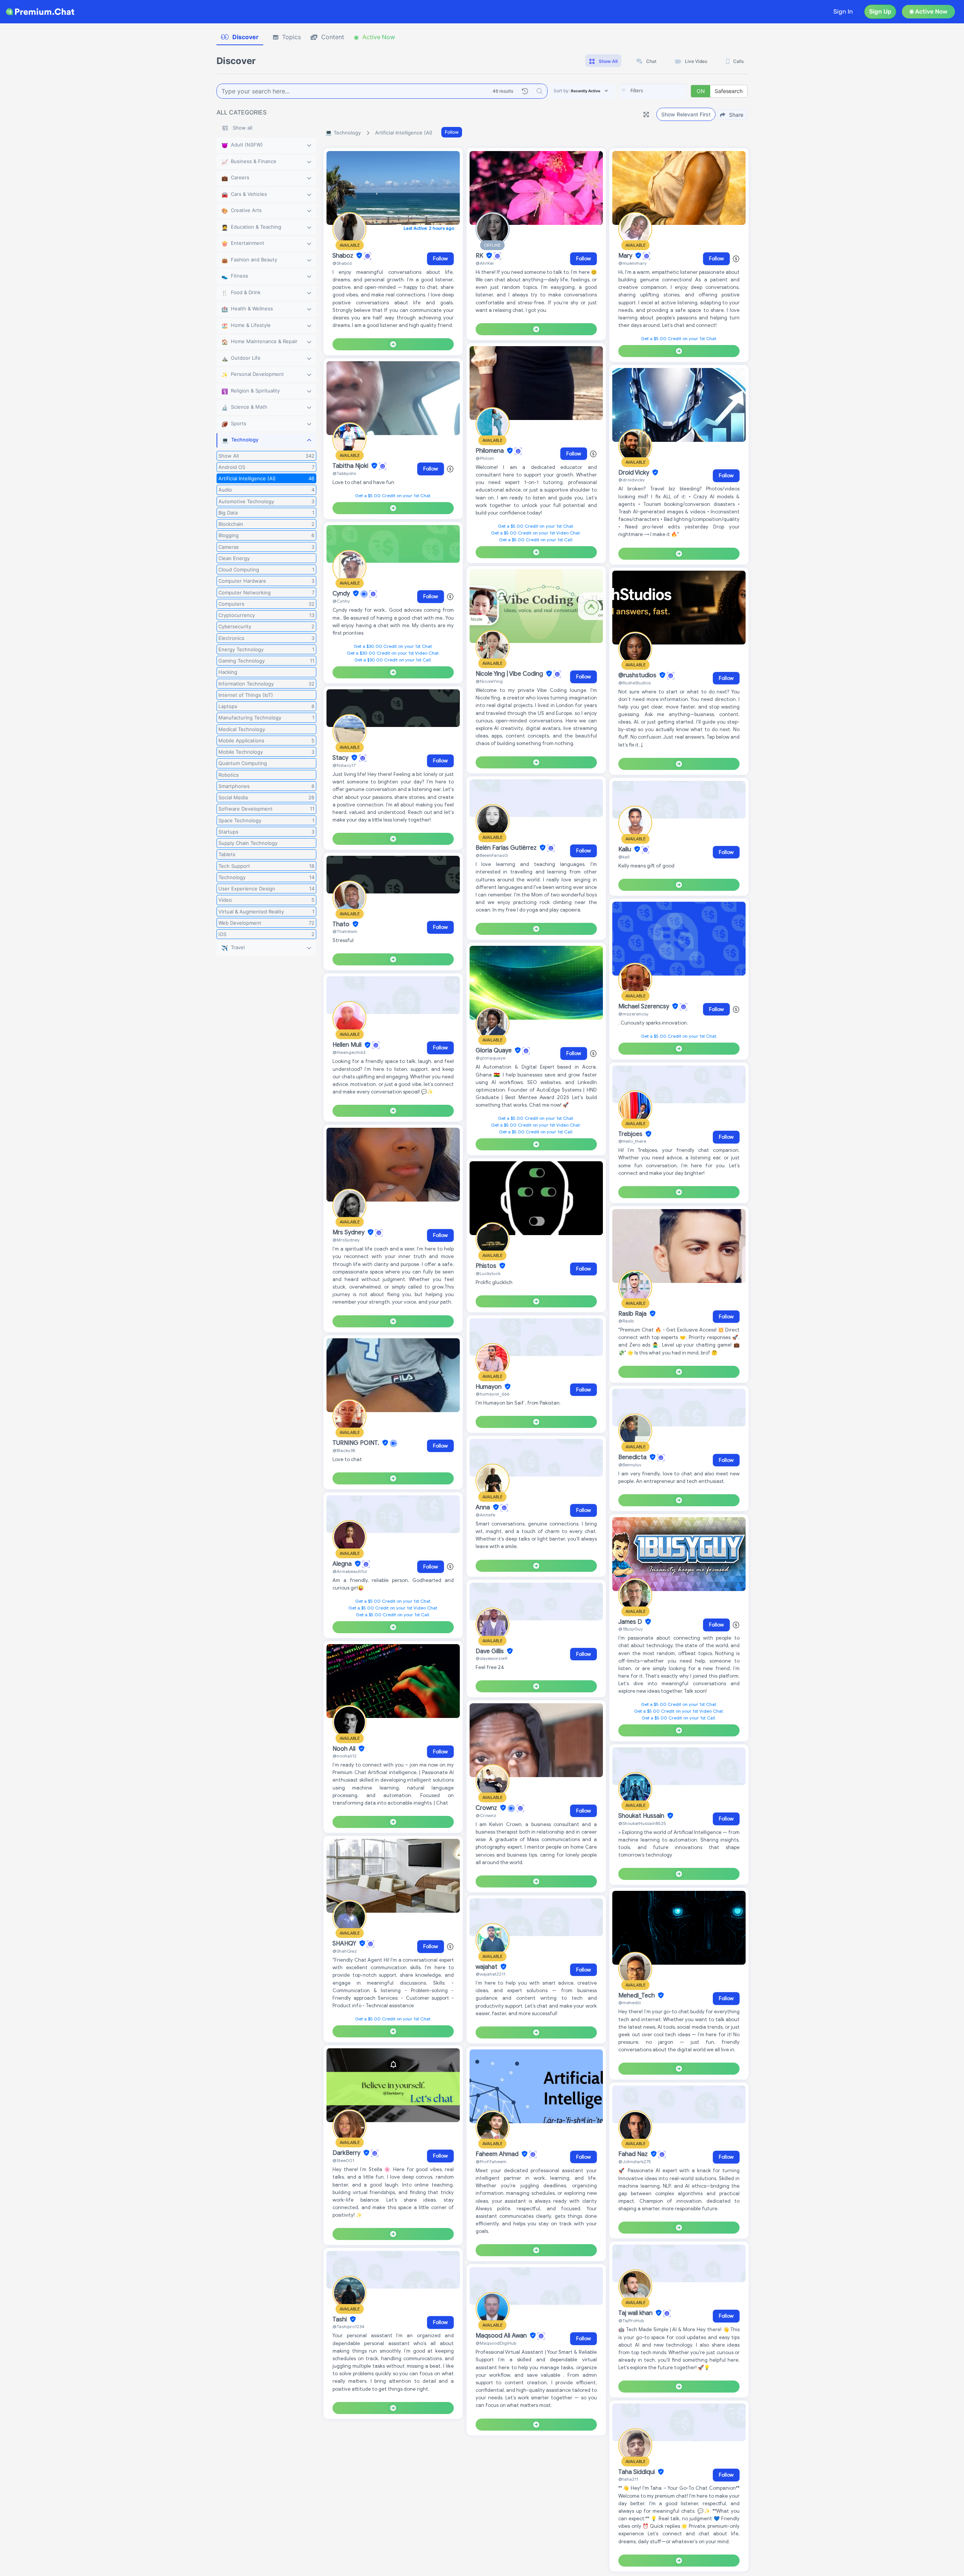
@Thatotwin (345, 931)
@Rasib (626, 1321)
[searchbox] (664, 91)
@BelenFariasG (492, 855)
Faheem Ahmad (498, 2154)
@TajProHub (631, 2320)
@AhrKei (485, 263)
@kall (624, 857)
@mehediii (630, 2003)
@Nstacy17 (344, 765)
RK (480, 256)
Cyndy (342, 594)
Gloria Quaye (494, 1051)
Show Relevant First (686, 114)
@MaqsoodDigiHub (496, 2343)
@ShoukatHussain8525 (642, 1823)
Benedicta (633, 1457)
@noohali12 (345, 1756)
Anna (484, 1507)
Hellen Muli (348, 1045)
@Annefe (485, 1515)
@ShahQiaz (345, 1951)
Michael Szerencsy (644, 1006)
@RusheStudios (635, 683)
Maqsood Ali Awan (502, 2336)
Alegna (343, 1564)
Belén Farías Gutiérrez (507, 848)
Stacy (341, 758)
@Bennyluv (630, 1465)
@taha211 (628, 2479)
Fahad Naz (634, 2154)
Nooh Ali (345, 1749)
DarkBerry (347, 2153)
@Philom (485, 458)
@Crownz (486, 1815)
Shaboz (344, 256)
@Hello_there (632, 1141)
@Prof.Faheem (491, 2161)
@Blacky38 (344, 1450)
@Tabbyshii (344, 473)
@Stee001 (343, 2160)
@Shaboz (342, 263)
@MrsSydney (346, 1240)
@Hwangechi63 (349, 1052)
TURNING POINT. (357, 1443)
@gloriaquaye (490, 1058)
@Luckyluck (488, 1273)
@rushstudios (638, 675)
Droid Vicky (635, 473)
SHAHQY (345, 1944)
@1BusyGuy (631, 1629)
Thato (342, 924)
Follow (452, 132)
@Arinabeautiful (350, 1571)
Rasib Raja (633, 1314)
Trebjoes (631, 1134)
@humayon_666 (493, 1394)
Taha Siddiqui (637, 2472)
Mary (626, 256)
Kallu (625, 849)
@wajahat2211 (490, 1974)
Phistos (487, 1266)
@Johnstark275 (635, 2161)
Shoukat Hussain (642, 1816)
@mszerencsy (633, 1014)
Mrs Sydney (349, 1232)
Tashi (340, 2319)
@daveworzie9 (491, 1658)
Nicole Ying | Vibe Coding (510, 674)
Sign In (843, 11)
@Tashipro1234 (349, 2326)
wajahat (487, 1967)
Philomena (490, 451)
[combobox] (653, 91)
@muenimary (632, 263)
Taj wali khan (636, 2313)
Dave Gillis (490, 1651)
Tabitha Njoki (351, 466)
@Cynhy (341, 601)
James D (631, 1622)
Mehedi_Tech (637, 1996)
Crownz (487, 1808)
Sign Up (880, 11)
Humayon (489, 1387)
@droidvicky (631, 480)
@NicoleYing (489, 681)
